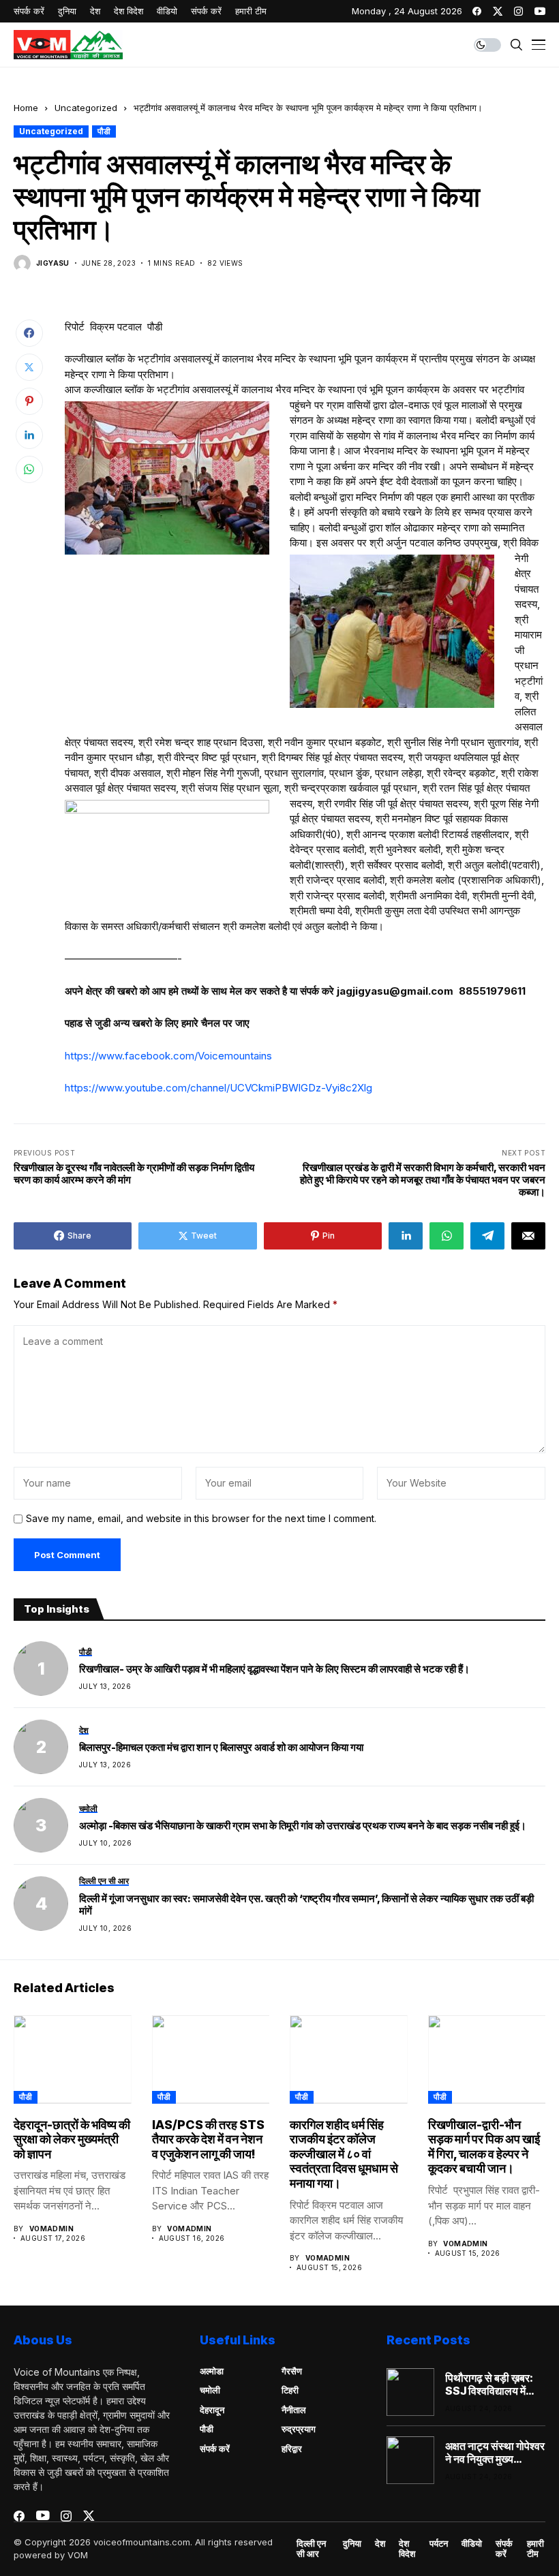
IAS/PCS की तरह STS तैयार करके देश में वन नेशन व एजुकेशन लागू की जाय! (208, 2139)
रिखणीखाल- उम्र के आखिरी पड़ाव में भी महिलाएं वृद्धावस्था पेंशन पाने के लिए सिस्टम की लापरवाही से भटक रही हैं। (274, 1669)
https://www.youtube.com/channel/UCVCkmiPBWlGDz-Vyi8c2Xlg (218, 1088)
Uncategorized (86, 108)
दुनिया (352, 2544)
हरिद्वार (292, 2449)
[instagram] (518, 11)
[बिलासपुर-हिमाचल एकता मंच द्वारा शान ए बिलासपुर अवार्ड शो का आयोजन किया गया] (41, 1747)
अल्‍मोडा (212, 2371)
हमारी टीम (535, 2549)
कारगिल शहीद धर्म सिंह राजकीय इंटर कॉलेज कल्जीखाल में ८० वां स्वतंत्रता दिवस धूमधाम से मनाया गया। (344, 2154)
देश (380, 2544)
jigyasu (53, 263)
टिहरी (290, 2390)
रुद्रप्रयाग (299, 2429)
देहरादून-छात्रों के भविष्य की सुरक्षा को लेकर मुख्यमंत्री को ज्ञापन (72, 2139)
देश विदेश (407, 2549)
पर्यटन (439, 2544)
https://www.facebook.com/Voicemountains (168, 1056)
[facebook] (477, 11)
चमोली (210, 2390)
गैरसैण (292, 2371)
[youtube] (540, 11)
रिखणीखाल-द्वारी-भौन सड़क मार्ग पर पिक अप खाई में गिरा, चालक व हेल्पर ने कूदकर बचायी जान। (484, 2147)
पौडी (104, 131)
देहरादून (212, 2410)
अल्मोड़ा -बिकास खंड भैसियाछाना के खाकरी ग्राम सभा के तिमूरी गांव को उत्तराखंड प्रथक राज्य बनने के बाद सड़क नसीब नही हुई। (303, 1826)
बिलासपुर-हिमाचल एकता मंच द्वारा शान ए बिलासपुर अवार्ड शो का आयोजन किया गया (221, 1748)
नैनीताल (294, 2410)
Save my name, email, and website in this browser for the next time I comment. (201, 1519)
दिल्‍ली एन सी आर (311, 2549)
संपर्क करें (215, 2449)
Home (26, 108)
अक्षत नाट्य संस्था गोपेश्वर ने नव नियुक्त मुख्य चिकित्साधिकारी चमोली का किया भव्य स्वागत (495, 2453)
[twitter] (498, 11)
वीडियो (472, 2544)
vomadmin (51, 2229)
